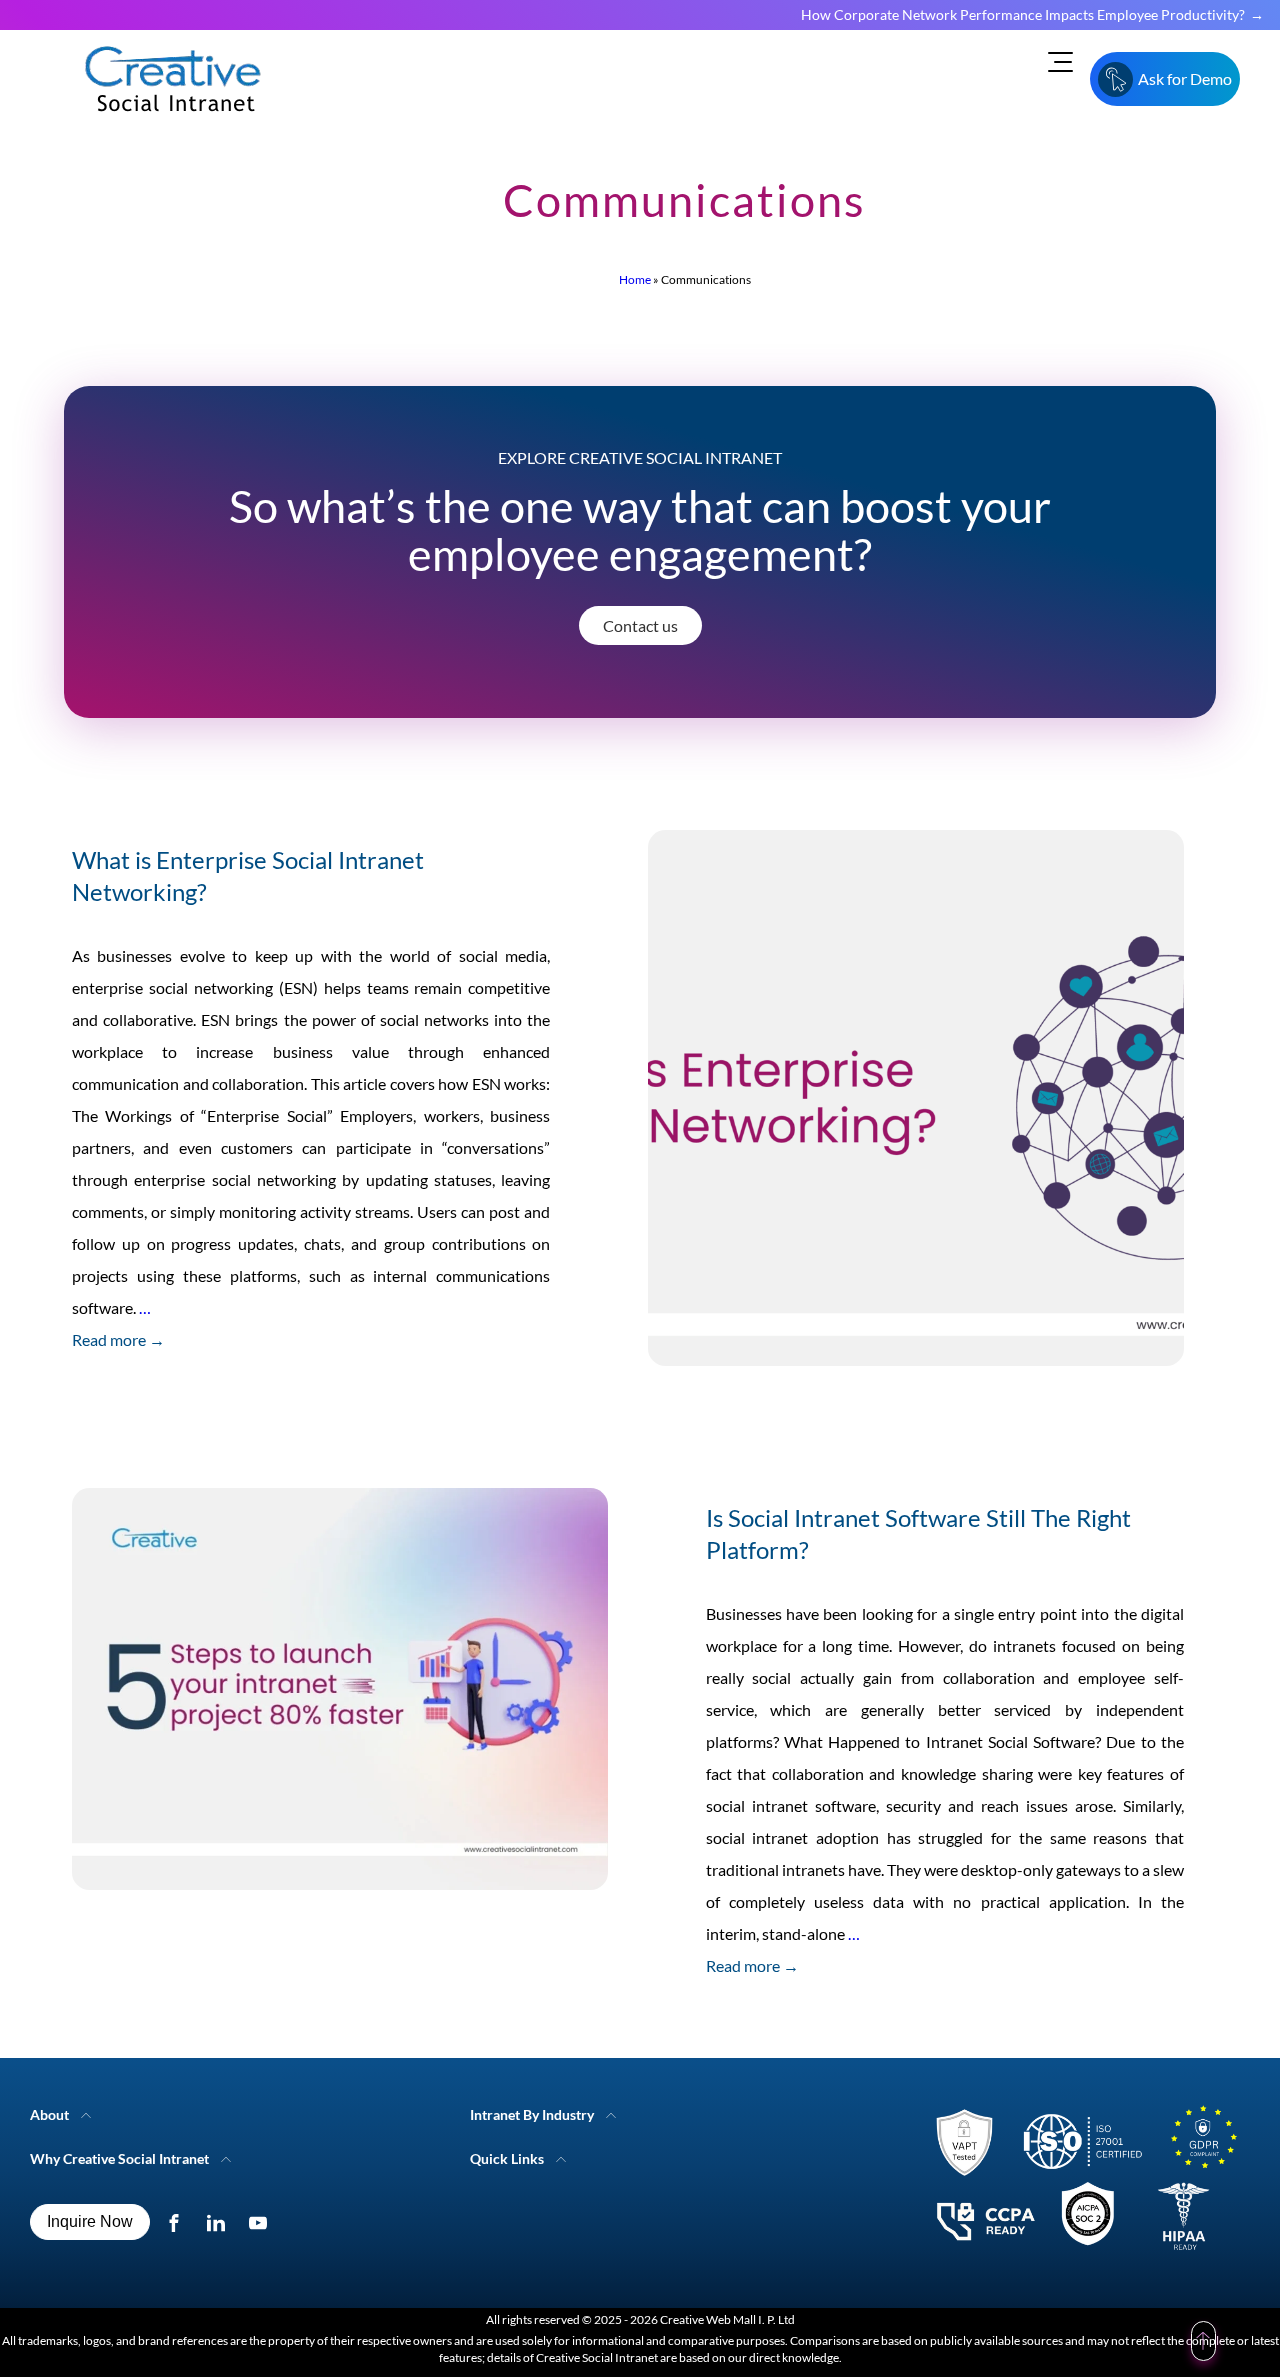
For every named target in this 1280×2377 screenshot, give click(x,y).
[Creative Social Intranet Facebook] (178, 2222)
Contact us (640, 625)
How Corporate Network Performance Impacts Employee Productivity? (1023, 14)
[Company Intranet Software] (175, 127)
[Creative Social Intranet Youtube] (262, 2222)
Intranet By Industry (532, 2114)
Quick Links (507, 2158)
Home (635, 279)
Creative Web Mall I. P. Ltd (727, 2319)
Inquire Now (90, 2221)
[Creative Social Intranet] (1080, 2183)
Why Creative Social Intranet (119, 2158)
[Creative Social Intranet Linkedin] (220, 2222)
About (49, 2114)
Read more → (118, 1339)
